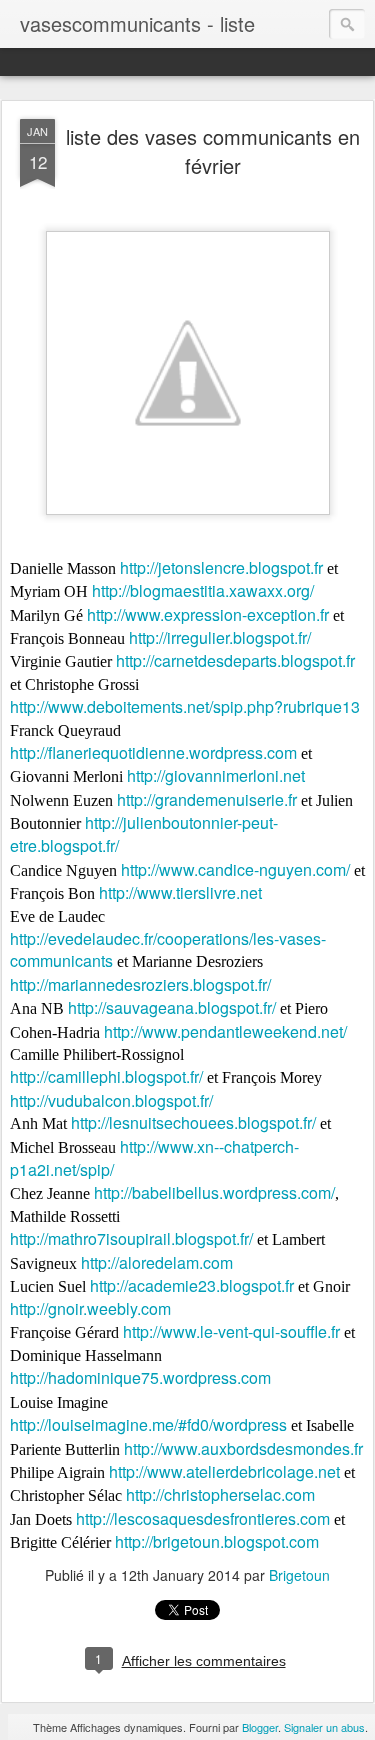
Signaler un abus (324, 1727)
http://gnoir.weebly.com (90, 1308)
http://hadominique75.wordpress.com (140, 1377)
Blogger (260, 1727)
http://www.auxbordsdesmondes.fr (243, 1448)
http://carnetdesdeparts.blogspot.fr (235, 660)
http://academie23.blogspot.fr (192, 1285)
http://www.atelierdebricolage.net (224, 1471)
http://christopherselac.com (220, 1494)
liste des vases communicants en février (213, 151)
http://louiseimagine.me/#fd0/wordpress (148, 1424)
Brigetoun (299, 1575)
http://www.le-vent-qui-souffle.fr (231, 1331)
